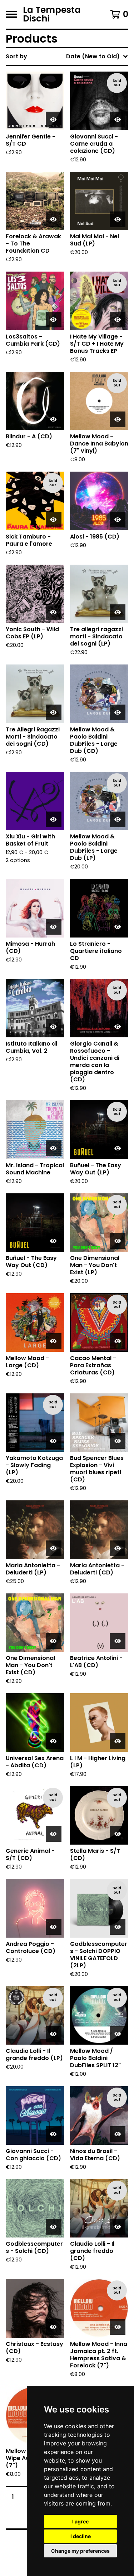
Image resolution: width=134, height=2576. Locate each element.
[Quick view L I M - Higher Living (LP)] (118, 1741)
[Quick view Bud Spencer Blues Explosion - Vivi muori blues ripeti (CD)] (118, 1441)
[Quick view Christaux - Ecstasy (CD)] (54, 2327)
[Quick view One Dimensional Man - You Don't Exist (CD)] (54, 1641)
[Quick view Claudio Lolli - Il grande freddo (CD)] (118, 2227)
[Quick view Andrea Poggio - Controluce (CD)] (54, 1927)
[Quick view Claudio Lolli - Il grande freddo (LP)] (54, 2034)
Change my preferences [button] (80, 2551)
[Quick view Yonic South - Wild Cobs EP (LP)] (54, 612)
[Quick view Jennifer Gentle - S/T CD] (54, 120)
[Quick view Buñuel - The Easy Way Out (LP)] (118, 1148)
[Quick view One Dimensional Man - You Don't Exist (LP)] (118, 1241)
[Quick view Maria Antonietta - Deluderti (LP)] (54, 1548)
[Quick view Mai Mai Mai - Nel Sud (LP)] (118, 219)
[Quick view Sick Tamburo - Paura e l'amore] (54, 520)
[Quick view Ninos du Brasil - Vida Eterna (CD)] (118, 2134)
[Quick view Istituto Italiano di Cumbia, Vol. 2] (54, 1027)
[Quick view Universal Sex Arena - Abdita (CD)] (54, 1741)
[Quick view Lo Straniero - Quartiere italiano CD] (118, 927)
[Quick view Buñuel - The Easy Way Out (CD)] (54, 1241)
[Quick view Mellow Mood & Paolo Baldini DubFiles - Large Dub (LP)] (118, 819)
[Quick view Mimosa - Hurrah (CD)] (54, 927)
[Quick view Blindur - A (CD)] (54, 419)
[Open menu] (11, 14)
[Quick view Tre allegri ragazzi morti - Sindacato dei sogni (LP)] (118, 612)
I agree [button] (80, 2521)
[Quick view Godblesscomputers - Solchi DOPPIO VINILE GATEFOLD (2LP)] (118, 1927)
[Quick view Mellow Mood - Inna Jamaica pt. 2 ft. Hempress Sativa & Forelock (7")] (118, 2327)
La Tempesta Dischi (52, 14)
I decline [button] (81, 2536)
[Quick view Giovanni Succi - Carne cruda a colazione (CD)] (118, 120)
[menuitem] (67, 57)
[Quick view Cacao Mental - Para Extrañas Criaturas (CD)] (118, 1341)
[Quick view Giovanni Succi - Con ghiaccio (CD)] (54, 2134)
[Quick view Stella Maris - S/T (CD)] (118, 1834)
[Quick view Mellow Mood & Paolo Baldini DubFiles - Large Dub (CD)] (118, 712)
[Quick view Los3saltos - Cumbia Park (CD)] (54, 320)
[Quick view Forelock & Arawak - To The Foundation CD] (54, 219)
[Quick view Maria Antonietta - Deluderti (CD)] (118, 1548)
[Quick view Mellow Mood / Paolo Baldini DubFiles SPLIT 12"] (118, 2034)
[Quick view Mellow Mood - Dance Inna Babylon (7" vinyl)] (118, 419)
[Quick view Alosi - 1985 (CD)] (118, 520)
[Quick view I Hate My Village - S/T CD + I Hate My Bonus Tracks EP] (118, 320)
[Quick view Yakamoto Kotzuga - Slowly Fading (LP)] (54, 1441)
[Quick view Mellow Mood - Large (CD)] (54, 1341)
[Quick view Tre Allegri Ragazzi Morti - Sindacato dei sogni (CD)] (54, 712)
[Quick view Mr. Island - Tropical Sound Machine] (54, 1148)
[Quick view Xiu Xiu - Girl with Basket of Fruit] (54, 819)
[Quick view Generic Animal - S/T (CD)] (54, 1834)
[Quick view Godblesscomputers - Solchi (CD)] (54, 2227)
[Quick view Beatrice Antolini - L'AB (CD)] (118, 1641)
